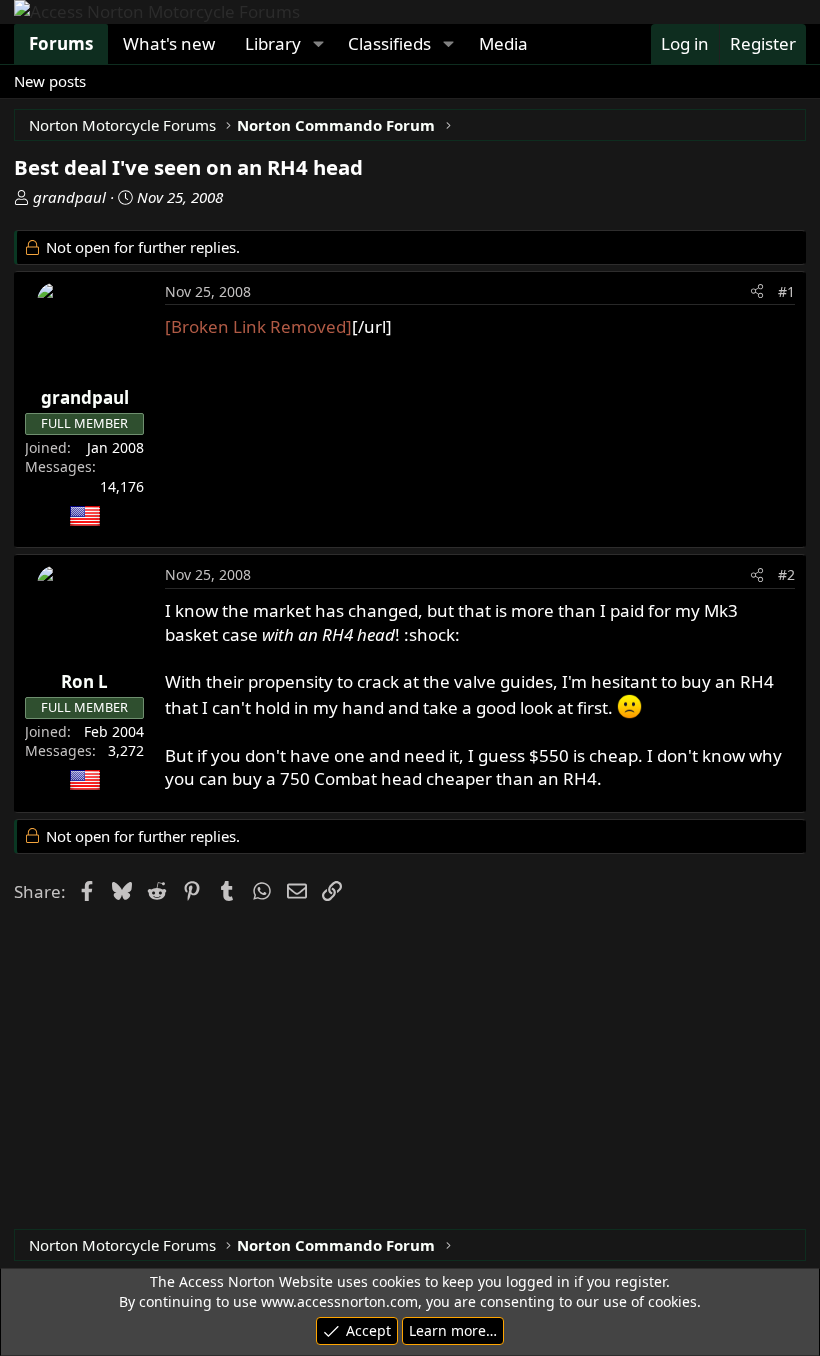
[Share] (757, 292)
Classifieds (389, 43)
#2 (786, 574)
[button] (318, 44)
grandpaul (69, 197)
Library (273, 43)
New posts (50, 81)
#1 (786, 291)
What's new (169, 43)
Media (503, 43)
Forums (61, 43)
